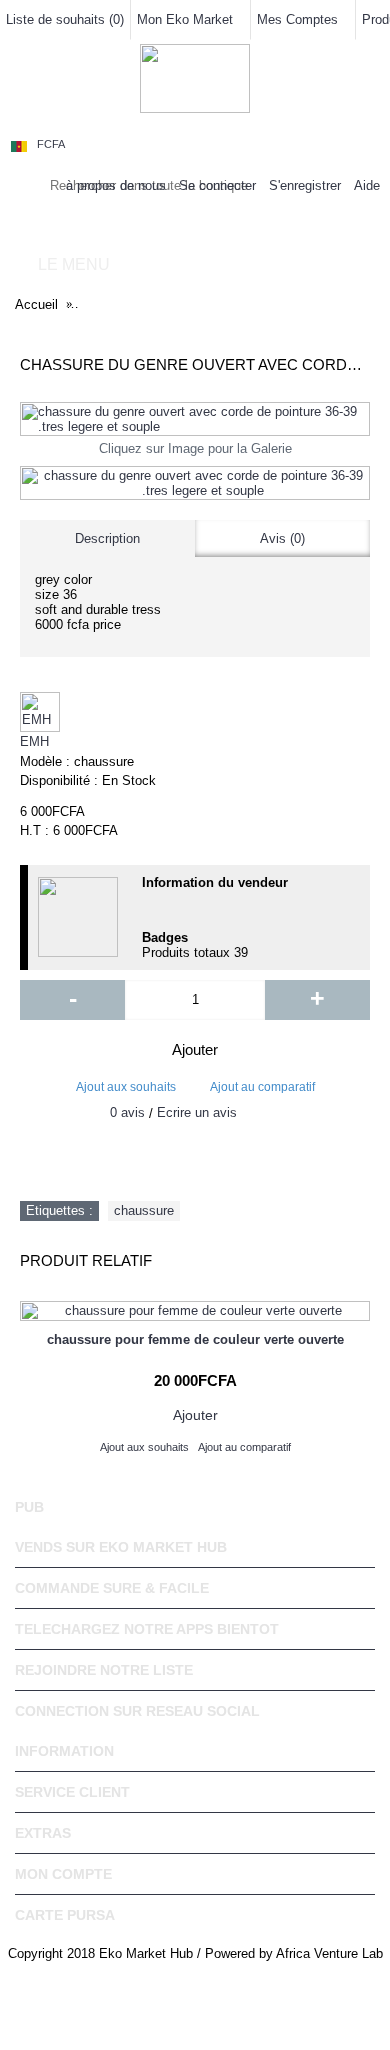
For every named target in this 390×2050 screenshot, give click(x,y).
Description (107, 538)
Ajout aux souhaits (126, 1087)
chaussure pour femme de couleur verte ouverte (195, 1339)
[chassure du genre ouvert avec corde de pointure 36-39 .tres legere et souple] (195, 419)
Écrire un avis (197, 1112)
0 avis (127, 1112)
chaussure (144, 1210)
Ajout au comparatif (262, 1087)
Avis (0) (282, 538)
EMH (34, 741)
